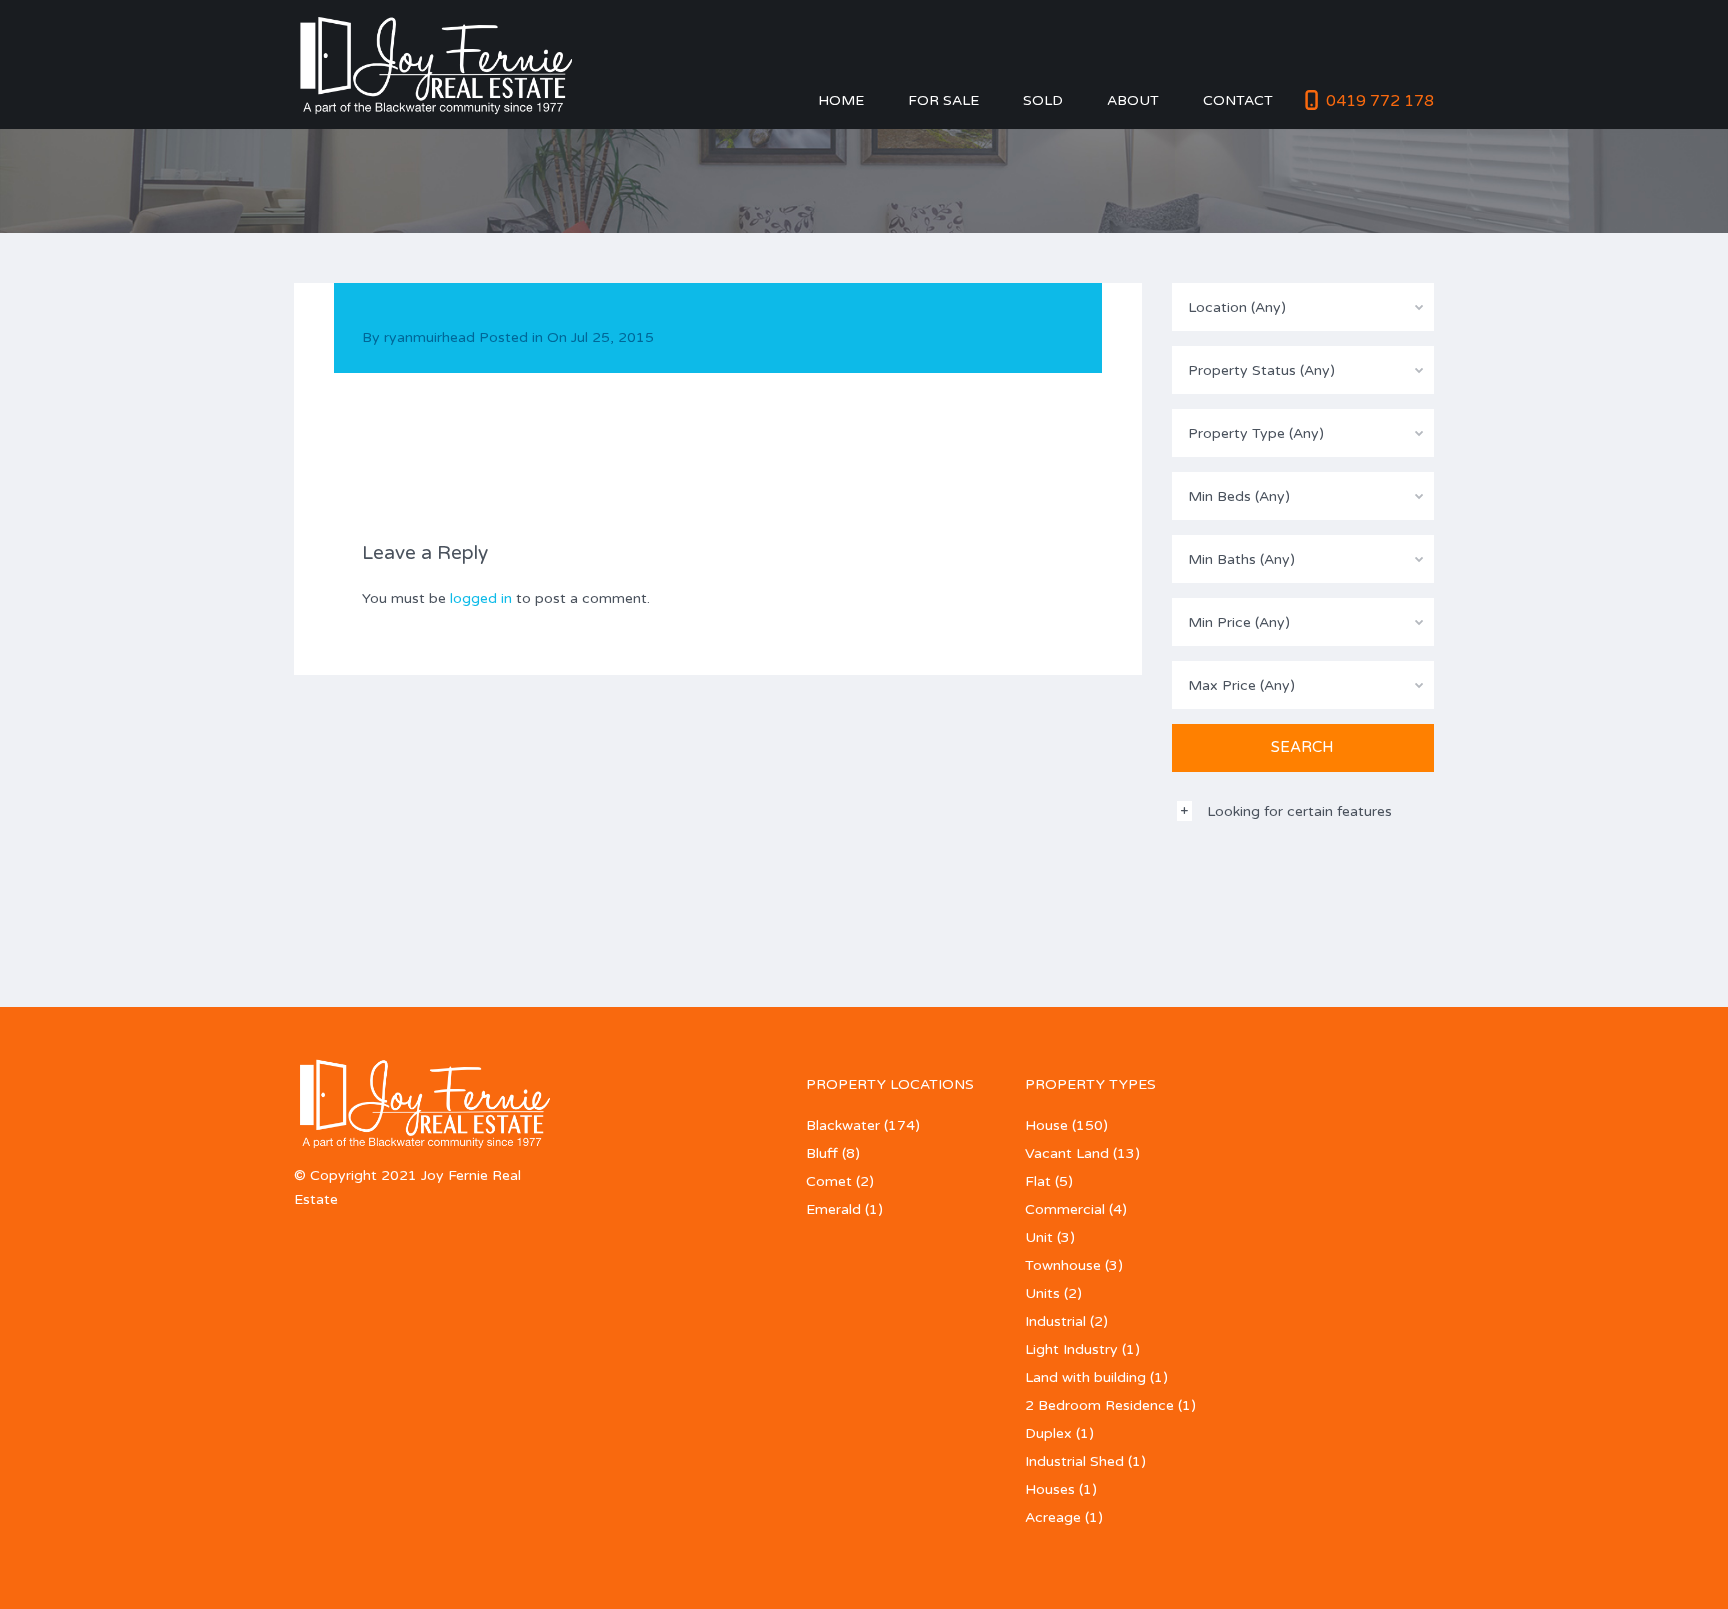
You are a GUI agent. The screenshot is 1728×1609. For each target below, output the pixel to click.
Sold (1043, 100)
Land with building (1085, 1377)
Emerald (833, 1209)
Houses (1050, 1489)
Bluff (822, 1153)
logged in (481, 598)
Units (1042, 1293)
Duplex (1048, 1433)
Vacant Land (1067, 1153)
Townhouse (1063, 1265)
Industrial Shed (1074, 1461)
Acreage (1053, 1517)
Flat (1038, 1181)
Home (841, 100)
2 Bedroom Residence (1099, 1405)
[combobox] (1303, 307)
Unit (1039, 1237)
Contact (1238, 100)
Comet (829, 1181)
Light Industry (1071, 1349)
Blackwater (843, 1125)
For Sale (943, 100)
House (1046, 1125)
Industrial (1055, 1321)
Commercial (1065, 1209)
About (1133, 100)
